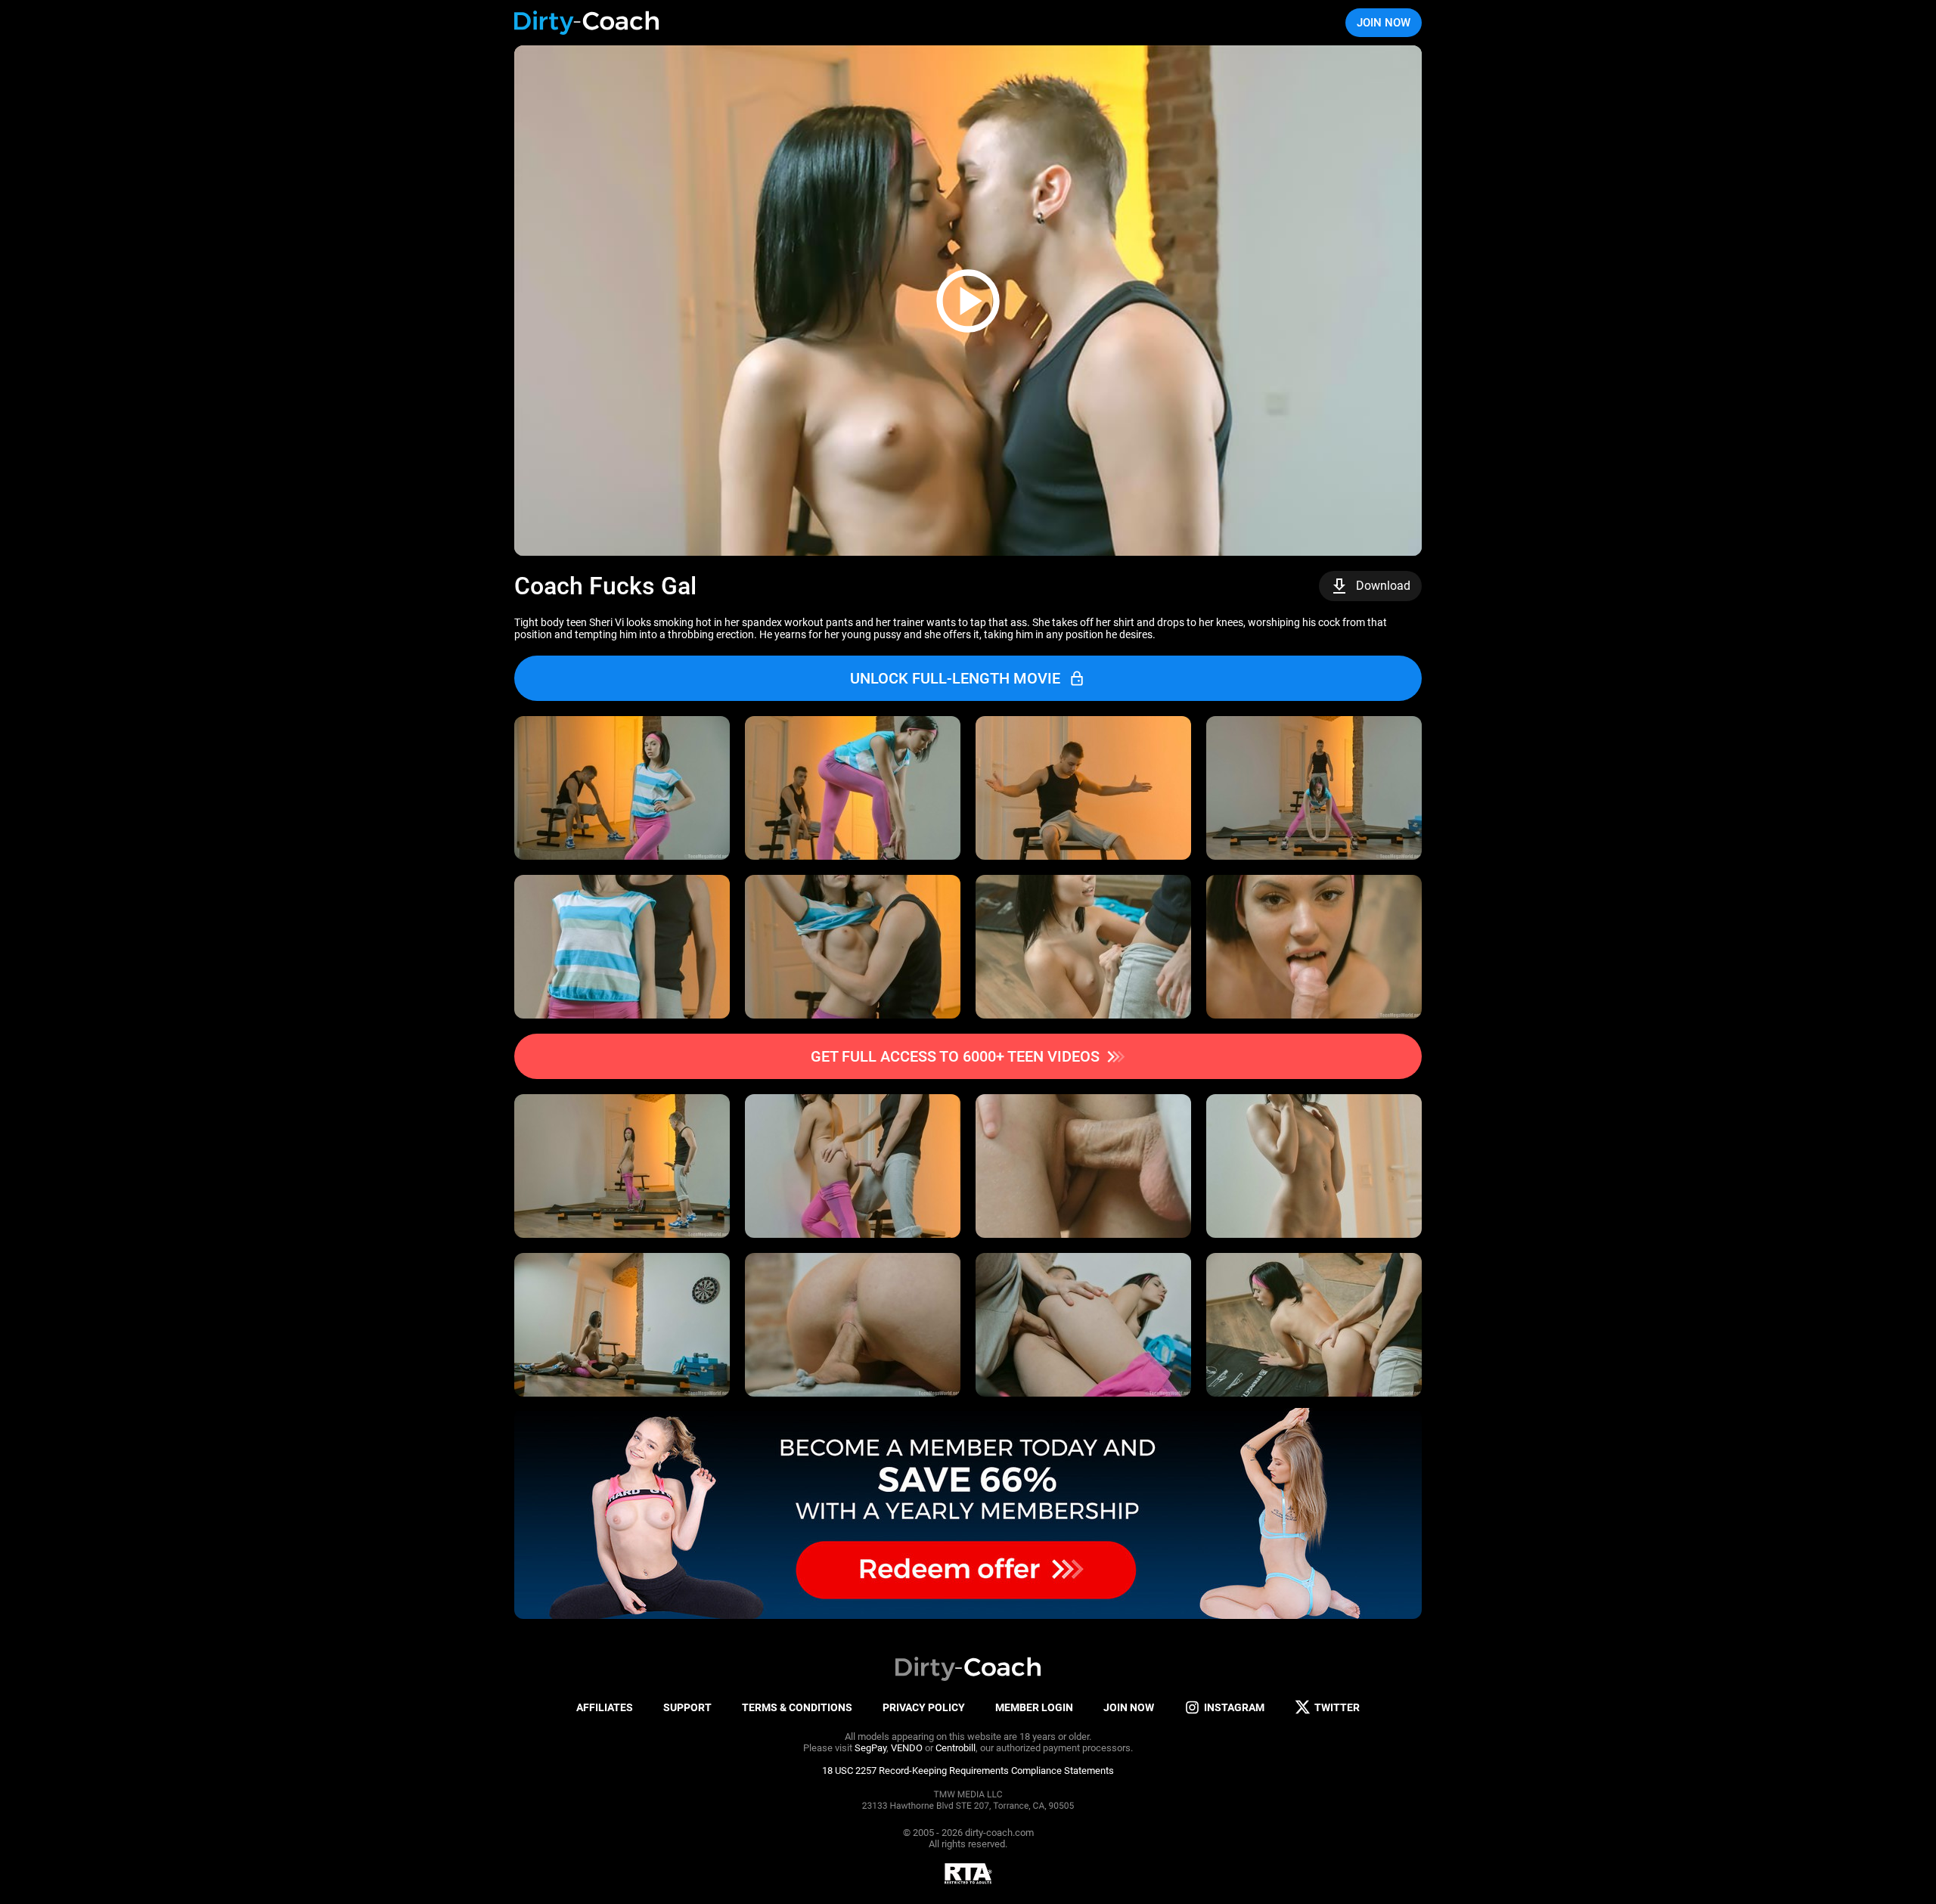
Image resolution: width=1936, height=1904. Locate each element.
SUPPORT (687, 1707)
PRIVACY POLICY (924, 1707)
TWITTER (1337, 1707)
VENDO (907, 1748)
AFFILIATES (605, 1707)
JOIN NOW (1384, 23)
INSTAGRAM (1234, 1707)
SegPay (870, 1748)
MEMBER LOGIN (1034, 1707)
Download (1383, 586)
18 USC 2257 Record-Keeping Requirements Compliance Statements (968, 1771)
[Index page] (587, 23)
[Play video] (968, 301)
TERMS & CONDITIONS (797, 1707)
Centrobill (956, 1748)
